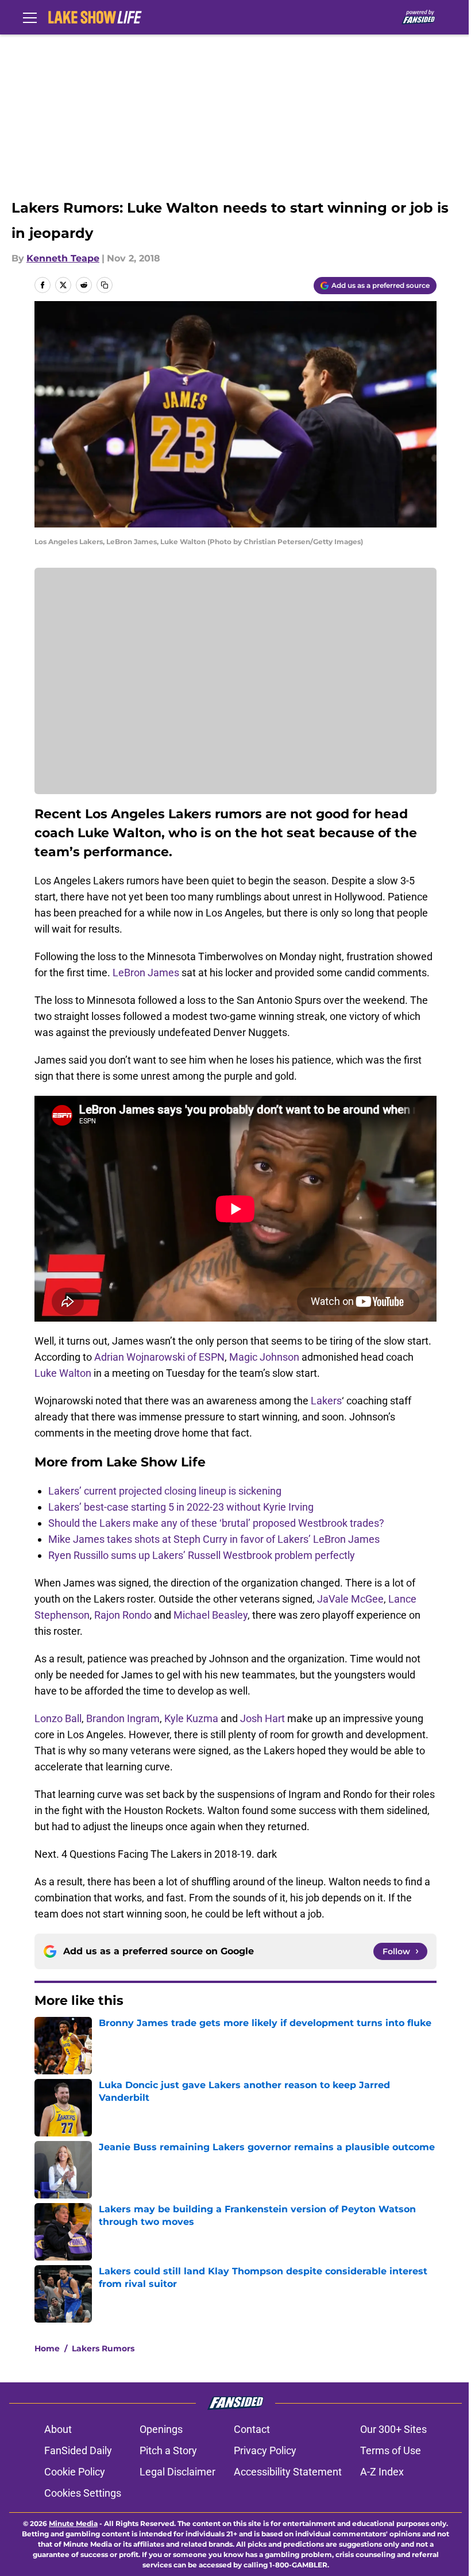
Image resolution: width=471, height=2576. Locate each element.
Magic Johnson (264, 1357)
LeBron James (146, 973)
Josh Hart (262, 1718)
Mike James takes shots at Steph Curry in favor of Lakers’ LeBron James (214, 1539)
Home (47, 2348)
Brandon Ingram (123, 1718)
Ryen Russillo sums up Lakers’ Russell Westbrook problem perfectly (202, 1555)
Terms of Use (391, 2450)
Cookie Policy (75, 2472)
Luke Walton (63, 1373)
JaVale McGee (350, 1599)
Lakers (326, 1401)
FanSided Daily (78, 2450)
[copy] (105, 285)
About (58, 2429)
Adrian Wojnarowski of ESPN (159, 1357)
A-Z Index (382, 2472)
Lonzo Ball (58, 1718)
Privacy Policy (265, 2450)
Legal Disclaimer (177, 2472)
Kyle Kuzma (191, 1718)
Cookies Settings (83, 2493)
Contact (252, 2429)
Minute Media (73, 2523)
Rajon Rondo (123, 1615)
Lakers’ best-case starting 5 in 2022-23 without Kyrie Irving (181, 1507)
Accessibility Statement (288, 2472)
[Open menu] (30, 17)
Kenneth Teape (63, 258)
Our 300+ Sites (393, 2429)
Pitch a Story (168, 2450)
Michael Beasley (211, 1615)
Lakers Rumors (103, 2348)
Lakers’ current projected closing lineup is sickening (165, 1491)
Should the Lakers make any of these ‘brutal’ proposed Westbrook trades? (216, 1523)
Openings (161, 2429)
